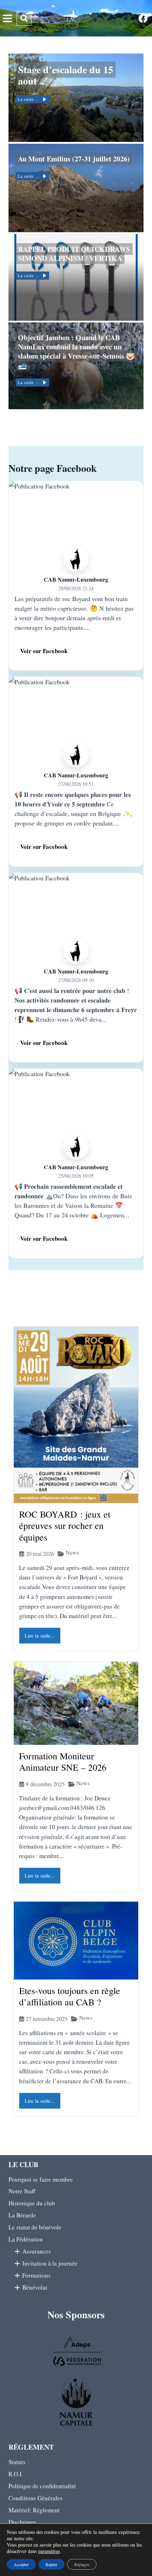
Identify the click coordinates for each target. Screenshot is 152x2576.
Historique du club (32, 2203)
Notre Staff (22, 2191)
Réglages (82, 2564)
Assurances (36, 2251)
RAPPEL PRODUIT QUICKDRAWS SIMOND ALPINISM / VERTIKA (74, 254)
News (72, 1553)
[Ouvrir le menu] (7, 19)
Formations (35, 2275)
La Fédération (26, 2239)
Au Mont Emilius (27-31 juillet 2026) (74, 159)
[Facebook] (143, 18)
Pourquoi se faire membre (41, 2179)
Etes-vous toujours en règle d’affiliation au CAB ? (70, 1996)
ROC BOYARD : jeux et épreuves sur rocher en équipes (65, 1526)
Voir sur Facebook (44, 651)
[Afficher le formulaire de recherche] (24, 18)
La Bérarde (22, 2215)
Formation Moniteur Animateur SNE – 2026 (63, 1762)
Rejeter (51, 2564)
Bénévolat (34, 2287)
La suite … (29, 99)
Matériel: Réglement (34, 2510)
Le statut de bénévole (35, 2227)
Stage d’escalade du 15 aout (66, 75)
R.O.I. (16, 2474)
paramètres (49, 2551)
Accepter (21, 2564)
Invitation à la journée (49, 2263)
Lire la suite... (40, 1635)
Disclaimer (22, 2522)
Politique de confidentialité (42, 2486)
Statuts (17, 2462)
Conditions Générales (36, 2498)
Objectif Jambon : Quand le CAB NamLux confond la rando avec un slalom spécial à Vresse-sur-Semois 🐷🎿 (76, 351)
